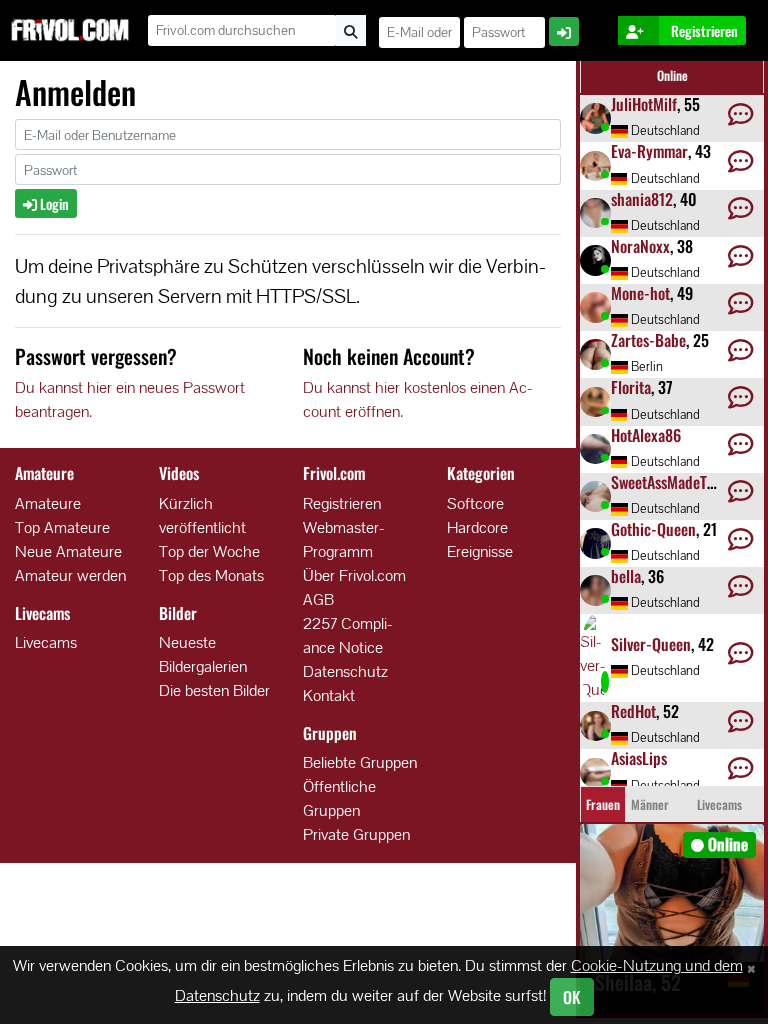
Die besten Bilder (214, 690)
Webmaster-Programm (344, 539)
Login (53, 203)
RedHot (633, 711)
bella (626, 576)
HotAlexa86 (646, 435)
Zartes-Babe (648, 340)
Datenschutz (345, 671)
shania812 (642, 199)
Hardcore (477, 527)
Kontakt (329, 695)
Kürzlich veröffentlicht (202, 515)
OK (572, 997)
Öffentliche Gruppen (339, 798)
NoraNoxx (640, 246)
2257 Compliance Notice (348, 635)
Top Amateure (62, 527)
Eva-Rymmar (649, 151)
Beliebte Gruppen (360, 762)
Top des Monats (211, 575)
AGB (318, 599)
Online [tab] (672, 75)
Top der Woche (209, 551)
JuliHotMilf (644, 104)
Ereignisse (480, 551)
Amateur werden (70, 575)
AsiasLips (639, 758)
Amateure (48, 503)
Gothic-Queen (653, 529)
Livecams (46, 642)
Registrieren (342, 503)
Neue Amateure (68, 551)
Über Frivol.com (354, 575)
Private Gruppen (356, 834)
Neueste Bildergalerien (203, 654)
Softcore (475, 503)
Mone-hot (640, 293)
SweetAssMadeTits (666, 482)
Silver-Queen (651, 644)
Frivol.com (70, 30)
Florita (631, 387)
